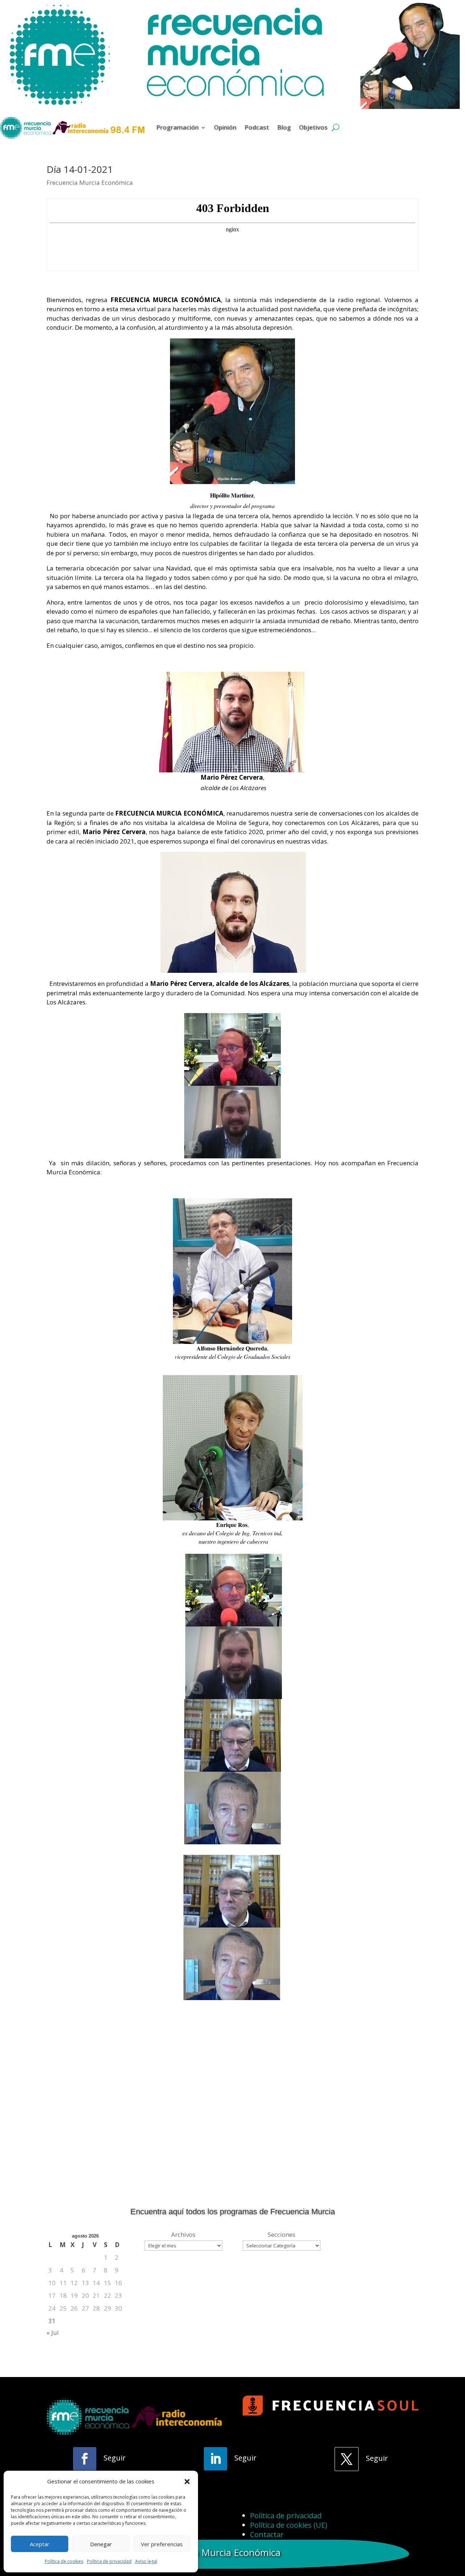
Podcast (257, 127)
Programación (177, 127)
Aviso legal (146, 2561)
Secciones (282, 2234)
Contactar (267, 2534)
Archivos (183, 2234)
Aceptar (40, 2544)
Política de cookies (64, 2561)
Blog (284, 127)
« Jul (53, 2333)
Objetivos (313, 127)
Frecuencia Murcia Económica (90, 182)
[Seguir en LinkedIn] (215, 2459)
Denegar (101, 2544)
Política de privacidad (109, 2561)
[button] (187, 2482)
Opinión (225, 127)
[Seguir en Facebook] (85, 2459)
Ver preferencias (162, 2544)
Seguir (115, 2458)
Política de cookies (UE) (289, 2525)
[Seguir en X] (347, 2459)
